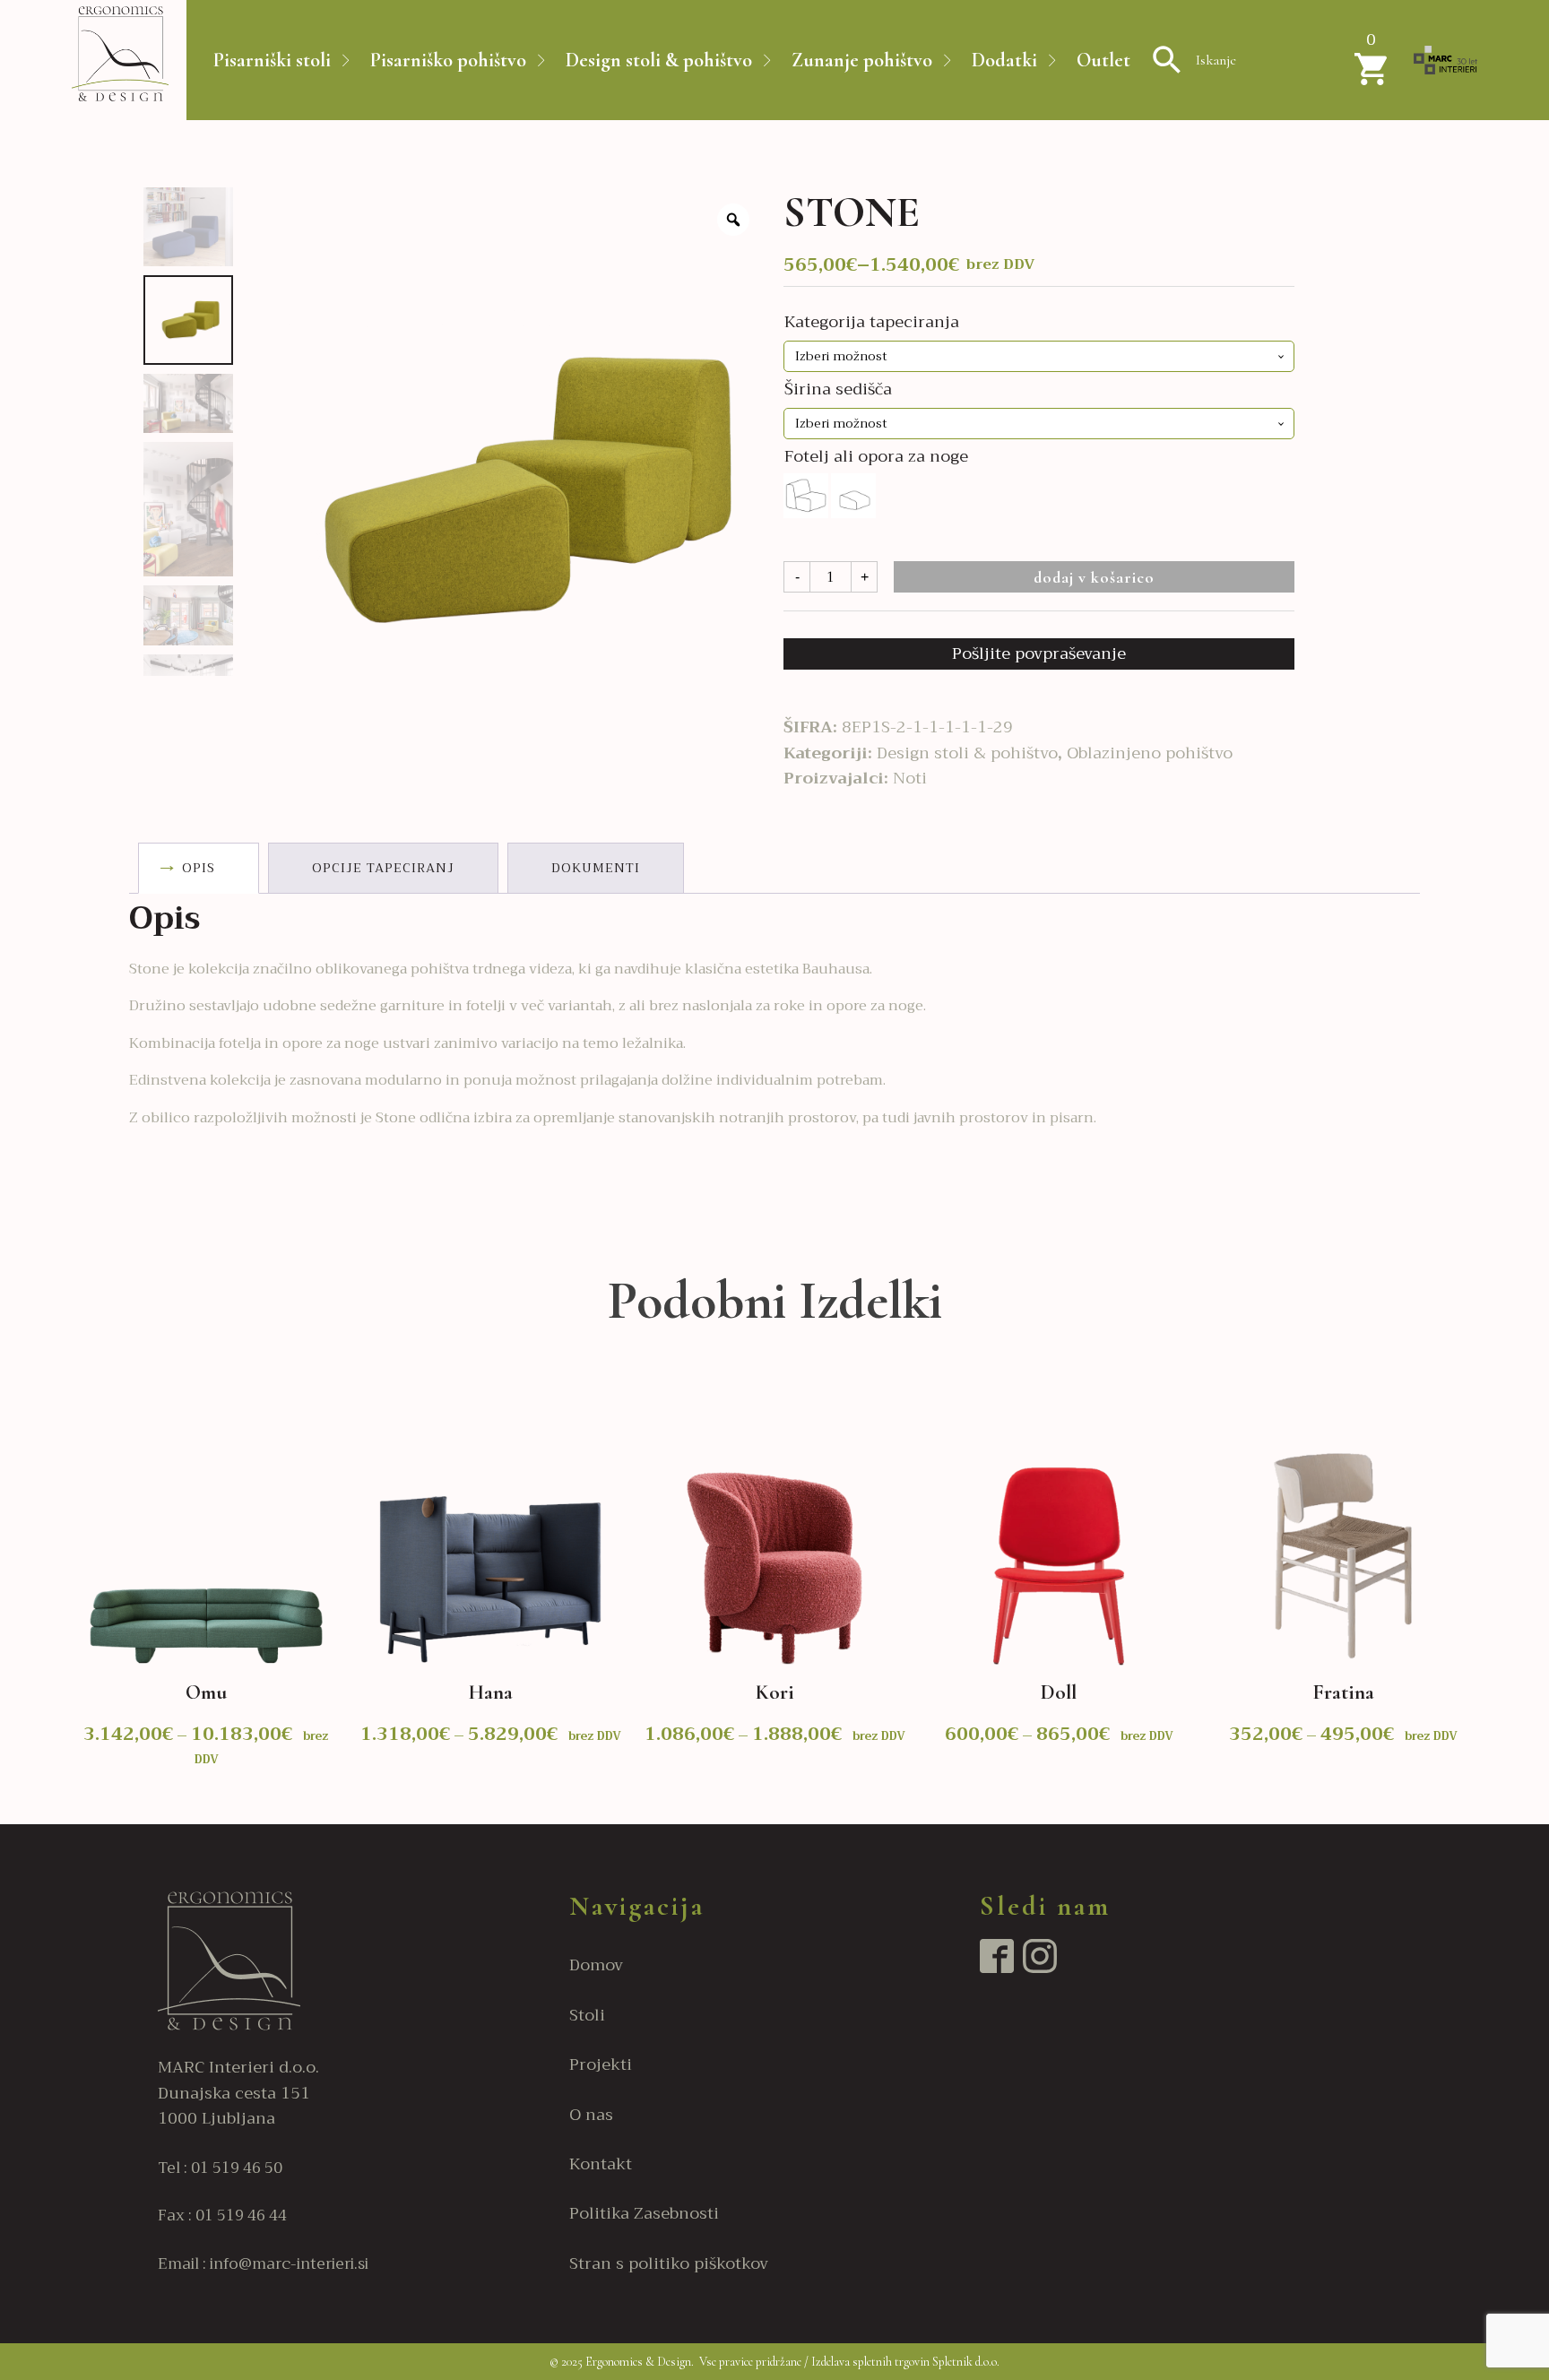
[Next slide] (1474, 1588)
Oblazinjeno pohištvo (1150, 753)
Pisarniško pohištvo (448, 60)
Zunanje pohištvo (862, 60)
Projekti (601, 2065)
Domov (596, 1965)
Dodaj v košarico (1094, 577)
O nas (591, 2115)
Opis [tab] (199, 868)
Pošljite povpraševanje (1039, 653)
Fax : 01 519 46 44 (222, 2216)
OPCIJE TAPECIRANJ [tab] (383, 868)
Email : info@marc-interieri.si (263, 2264)
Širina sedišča (838, 389)
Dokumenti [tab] (596, 868)
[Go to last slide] (75, 1588)
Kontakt (601, 2164)
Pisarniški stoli (272, 60)
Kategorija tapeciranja (872, 322)
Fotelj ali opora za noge (876, 456)
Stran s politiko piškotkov (669, 2264)
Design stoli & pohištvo (659, 60)
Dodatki (1004, 60)
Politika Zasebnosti (644, 2214)
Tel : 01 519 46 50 (220, 2168)
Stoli (587, 2016)
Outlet (1103, 60)
